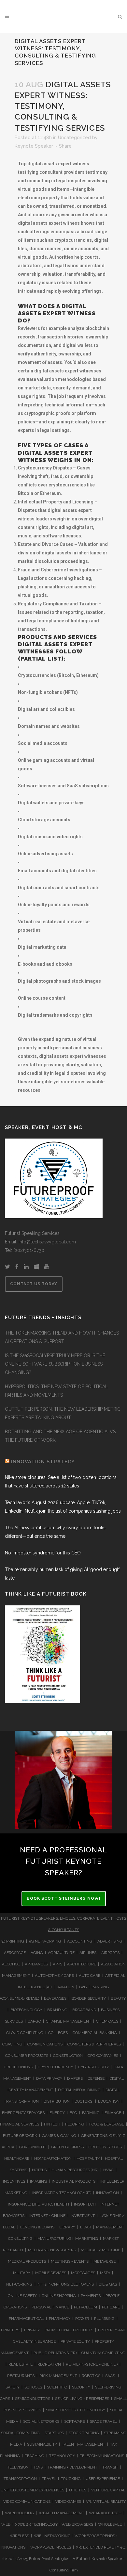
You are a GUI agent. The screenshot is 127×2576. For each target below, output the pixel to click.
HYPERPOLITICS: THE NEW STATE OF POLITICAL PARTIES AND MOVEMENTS (56, 1391)
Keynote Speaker (34, 146)
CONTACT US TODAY (34, 1284)
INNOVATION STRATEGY (43, 1462)
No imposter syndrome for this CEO (43, 1553)
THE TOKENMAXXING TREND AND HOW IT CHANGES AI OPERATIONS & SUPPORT (62, 1337)
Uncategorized (74, 138)
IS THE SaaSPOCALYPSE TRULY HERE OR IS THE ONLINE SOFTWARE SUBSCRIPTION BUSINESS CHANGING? (55, 1364)
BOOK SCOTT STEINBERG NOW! (64, 1898)
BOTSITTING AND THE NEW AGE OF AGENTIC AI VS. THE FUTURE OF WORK (61, 1436)
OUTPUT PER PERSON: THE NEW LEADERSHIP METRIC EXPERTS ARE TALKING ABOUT (63, 1413)
